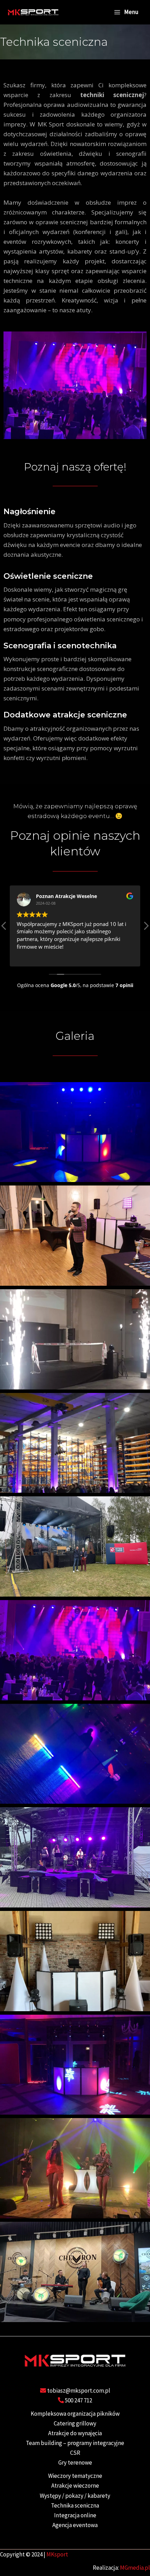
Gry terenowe (75, 2462)
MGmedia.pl (135, 2568)
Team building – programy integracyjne (75, 2443)
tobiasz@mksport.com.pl (79, 2391)
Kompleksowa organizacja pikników (75, 2414)
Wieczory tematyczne (75, 2476)
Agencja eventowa (75, 2525)
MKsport (57, 2554)
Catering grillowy (75, 2423)
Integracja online (75, 2515)
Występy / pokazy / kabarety (75, 2496)
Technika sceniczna (75, 2505)
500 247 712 (78, 2400)
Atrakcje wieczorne (75, 2486)
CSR (75, 2453)
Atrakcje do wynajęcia (75, 2433)
